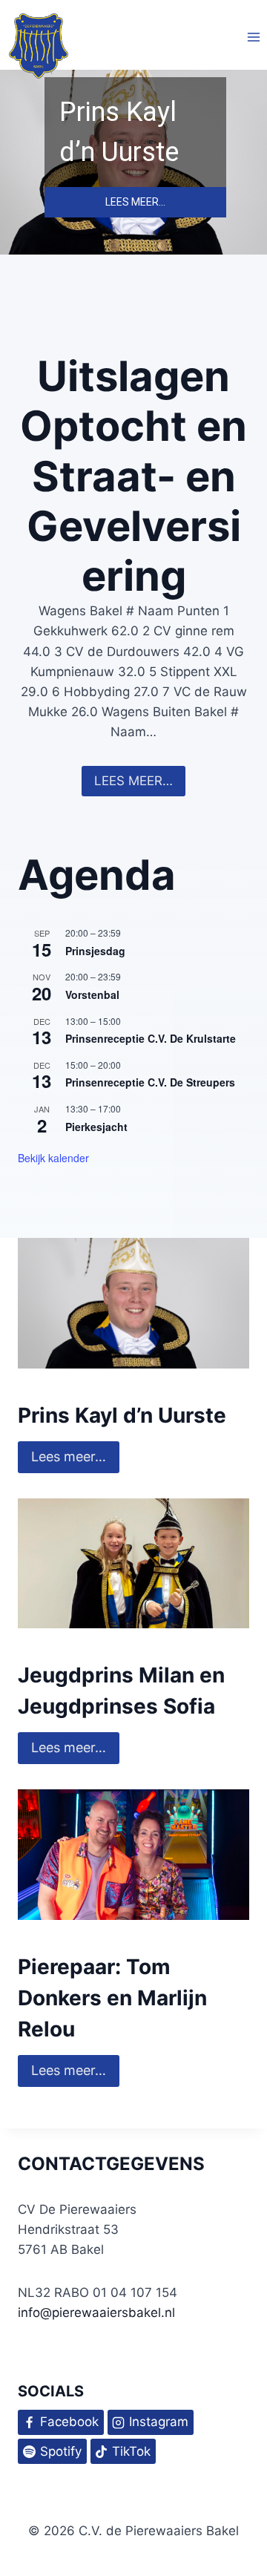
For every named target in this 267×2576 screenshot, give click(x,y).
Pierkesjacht (96, 1127)
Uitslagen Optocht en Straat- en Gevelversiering (133, 476)
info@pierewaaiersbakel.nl (96, 2313)
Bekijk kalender (53, 1158)
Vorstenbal (92, 994)
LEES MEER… (133, 781)
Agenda (97, 875)
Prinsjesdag (95, 951)
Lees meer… (69, 1747)
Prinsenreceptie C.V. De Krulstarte (151, 1038)
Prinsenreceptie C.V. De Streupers (150, 1082)
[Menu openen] (253, 37)
